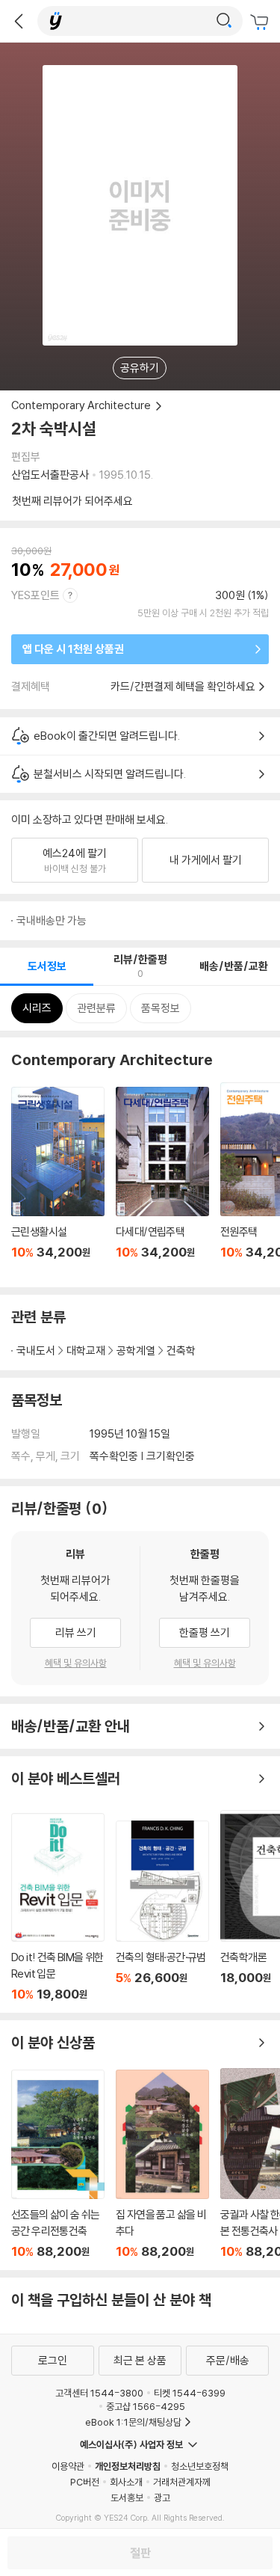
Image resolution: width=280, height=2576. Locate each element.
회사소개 (126, 2482)
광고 (162, 2497)
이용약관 (68, 2466)
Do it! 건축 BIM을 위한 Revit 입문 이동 (58, 1907)
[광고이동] (224, 21)
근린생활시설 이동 (58, 1181)
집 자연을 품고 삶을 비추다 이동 (162, 2164)
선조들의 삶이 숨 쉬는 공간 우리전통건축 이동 (58, 2165)
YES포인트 (35, 595)
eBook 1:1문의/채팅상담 (133, 2422)
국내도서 (36, 1350)
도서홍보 (127, 2497)
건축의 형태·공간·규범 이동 (162, 1911)
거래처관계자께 (182, 2482)
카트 (261, 22)
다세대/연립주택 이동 (162, 1181)
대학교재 (86, 1350)
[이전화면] (19, 21)
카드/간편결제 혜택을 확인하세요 (183, 686)
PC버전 (85, 2482)
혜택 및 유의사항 (76, 1663)
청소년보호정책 (200, 2466)
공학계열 (136, 1350)
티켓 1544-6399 (190, 2393)
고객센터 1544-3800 (99, 2393)
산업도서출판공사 (50, 475)
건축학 (181, 1350)
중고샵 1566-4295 (146, 2406)
